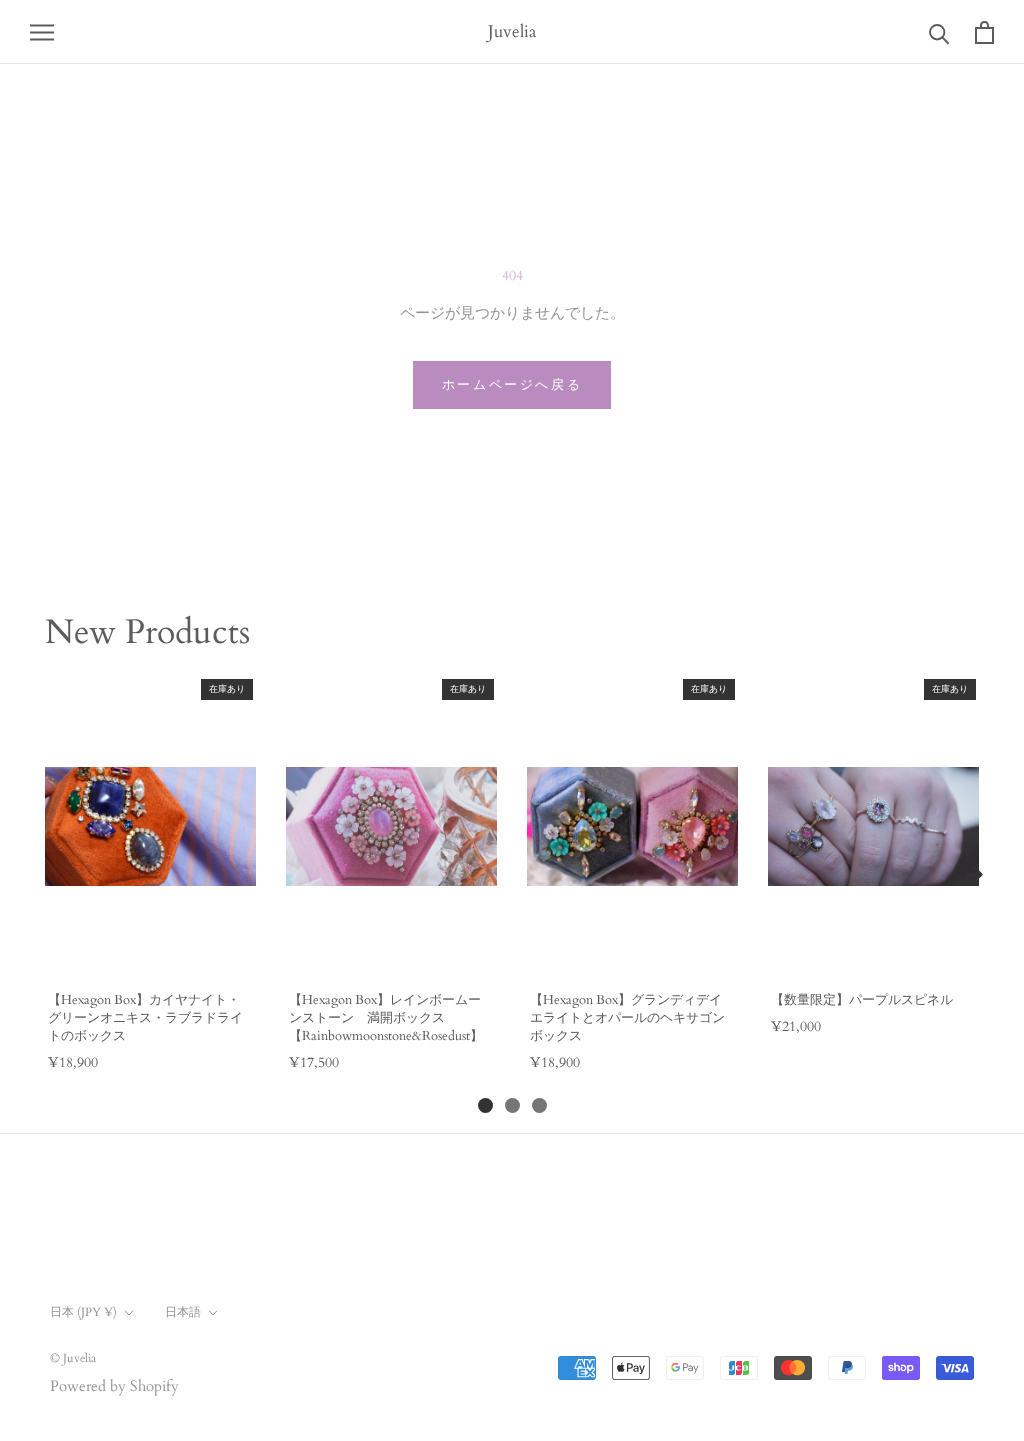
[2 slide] (512, 1105)
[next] (974, 875)
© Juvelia (73, 1358)
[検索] (939, 32)
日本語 (183, 1312)
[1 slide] (485, 1105)
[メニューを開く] (42, 31)
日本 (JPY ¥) (83, 1312)
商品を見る (150, 954)
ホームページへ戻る (512, 385)
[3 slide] (539, 1105)
